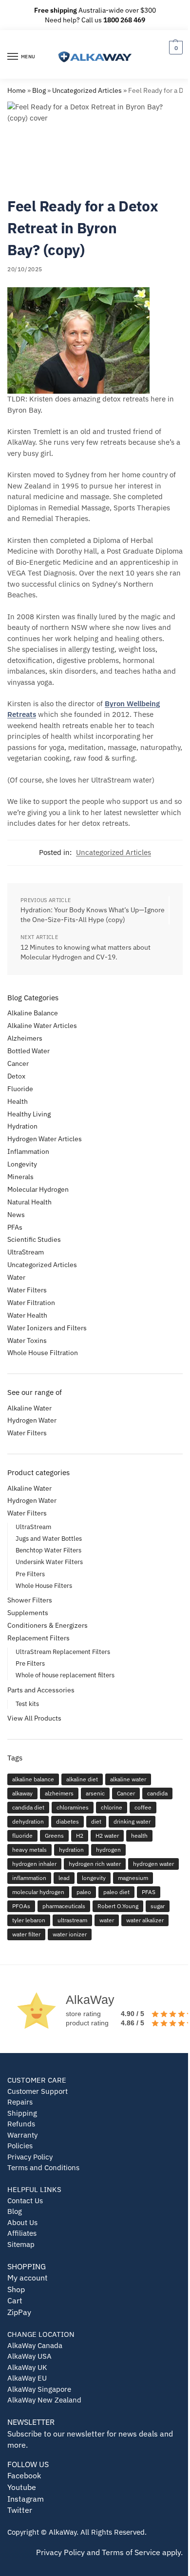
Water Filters (27, 1290)
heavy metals (29, 1850)
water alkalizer (145, 1920)
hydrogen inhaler (34, 1864)
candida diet (28, 1807)
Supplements (28, 1613)
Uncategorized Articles (87, 90)
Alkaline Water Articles (42, 1026)
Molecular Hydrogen (38, 1189)
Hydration (22, 1126)
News (16, 1215)
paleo (84, 1892)
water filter (26, 1934)
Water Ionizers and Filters (47, 1328)
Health (18, 1101)
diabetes (67, 1821)
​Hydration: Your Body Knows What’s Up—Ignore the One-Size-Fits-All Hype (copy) (93, 915)
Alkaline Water (29, 1408)
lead (64, 1878)
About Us (22, 2222)
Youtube (22, 2487)
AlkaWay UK (27, 2367)
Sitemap (21, 2244)
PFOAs (21, 1906)
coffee (143, 1807)
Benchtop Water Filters (48, 1550)
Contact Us (25, 2201)
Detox (16, 1076)
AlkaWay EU (27, 2378)
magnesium (133, 1878)
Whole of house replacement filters (65, 1675)
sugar (158, 1906)
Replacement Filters (38, 1638)
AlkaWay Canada (35, 2345)
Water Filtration (31, 1303)
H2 (80, 1836)
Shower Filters (30, 1600)
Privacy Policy (30, 2157)
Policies (20, 2146)
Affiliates (22, 2233)
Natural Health (29, 1202)
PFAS (149, 1892)
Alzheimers (25, 1038)
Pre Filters (30, 1574)
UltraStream (26, 1252)
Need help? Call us (95, 20)
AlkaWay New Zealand (44, 2400)
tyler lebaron (29, 1920)
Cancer (18, 1063)
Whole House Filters (44, 1586)
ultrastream (72, 1920)
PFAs (15, 1227)
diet (96, 1821)
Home (17, 90)
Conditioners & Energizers (47, 1625)
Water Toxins (27, 1340)
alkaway (22, 1793)
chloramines (73, 1807)
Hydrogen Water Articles (45, 1139)
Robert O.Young (118, 1906)
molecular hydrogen (38, 1892)
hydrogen (108, 1850)
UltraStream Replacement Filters (63, 1652)
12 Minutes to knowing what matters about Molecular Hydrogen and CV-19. (85, 952)
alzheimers (59, 1793)
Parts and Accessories (41, 1690)
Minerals (20, 1177)
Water (16, 1277)
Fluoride (20, 1089)
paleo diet (116, 1892)
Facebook (24, 2475)
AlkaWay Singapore (39, 2389)
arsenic (95, 1793)
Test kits (27, 1704)
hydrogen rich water (95, 1864)
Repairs (20, 2102)
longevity (94, 1878)
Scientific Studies (34, 1239)
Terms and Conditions (43, 2167)
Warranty (22, 2135)
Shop (16, 2289)
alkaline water (128, 1779)
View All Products (34, 1718)
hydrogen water (153, 1864)
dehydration (28, 1821)
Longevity (22, 1164)
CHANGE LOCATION (41, 2334)
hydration (71, 1850)
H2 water (107, 1836)
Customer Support (38, 2091)
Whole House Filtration (43, 1353)
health (139, 1836)
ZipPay (19, 2312)
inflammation (29, 1878)
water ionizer (70, 1934)
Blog (39, 90)
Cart (15, 2300)
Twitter (20, 2510)
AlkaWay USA (29, 2356)
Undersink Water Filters (49, 1562)
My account (28, 2278)
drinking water (132, 1821)
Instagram (26, 2499)
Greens (54, 1836)
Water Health (27, 1315)
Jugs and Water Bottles (49, 1539)
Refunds (21, 2124)
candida (157, 1793)
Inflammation (28, 1151)
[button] (175, 47)
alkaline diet (82, 1779)
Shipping (22, 2113)
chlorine (112, 1807)
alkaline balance (33, 1779)
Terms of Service (131, 2552)
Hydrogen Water (32, 1420)
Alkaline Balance (33, 1013)
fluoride (22, 1836)
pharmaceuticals (64, 1906)
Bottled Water (28, 1051)
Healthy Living (29, 1114)
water (107, 1920)
